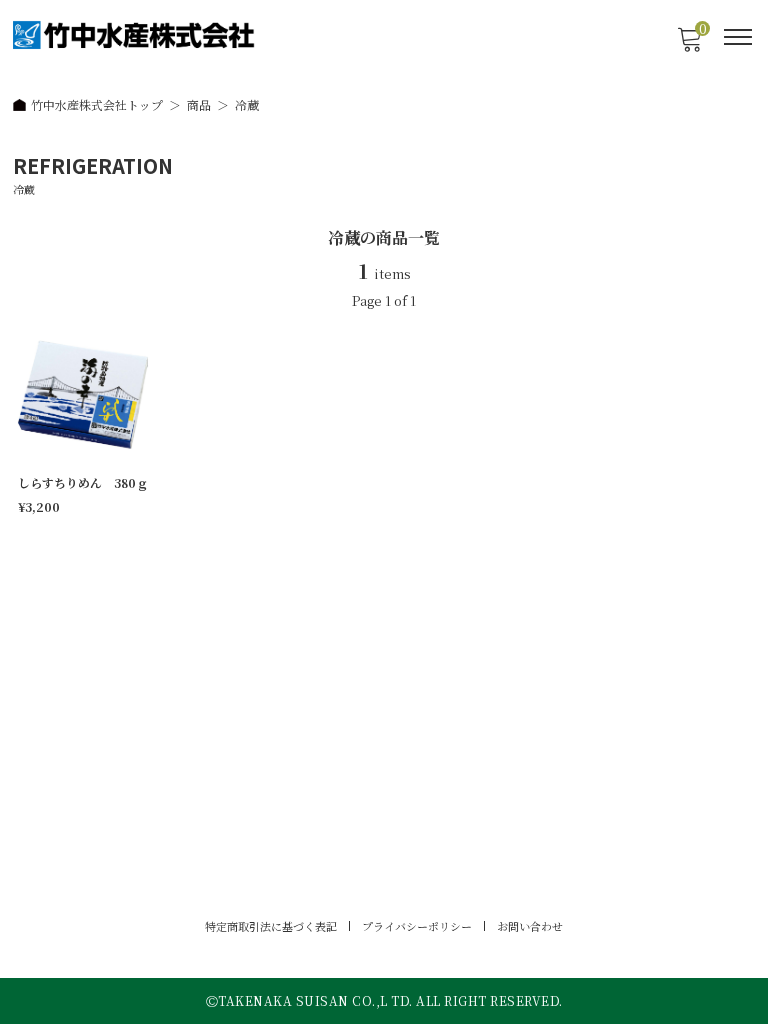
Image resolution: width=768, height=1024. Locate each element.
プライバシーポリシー (417, 926)
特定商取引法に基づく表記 (271, 926)
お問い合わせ (530, 926)
